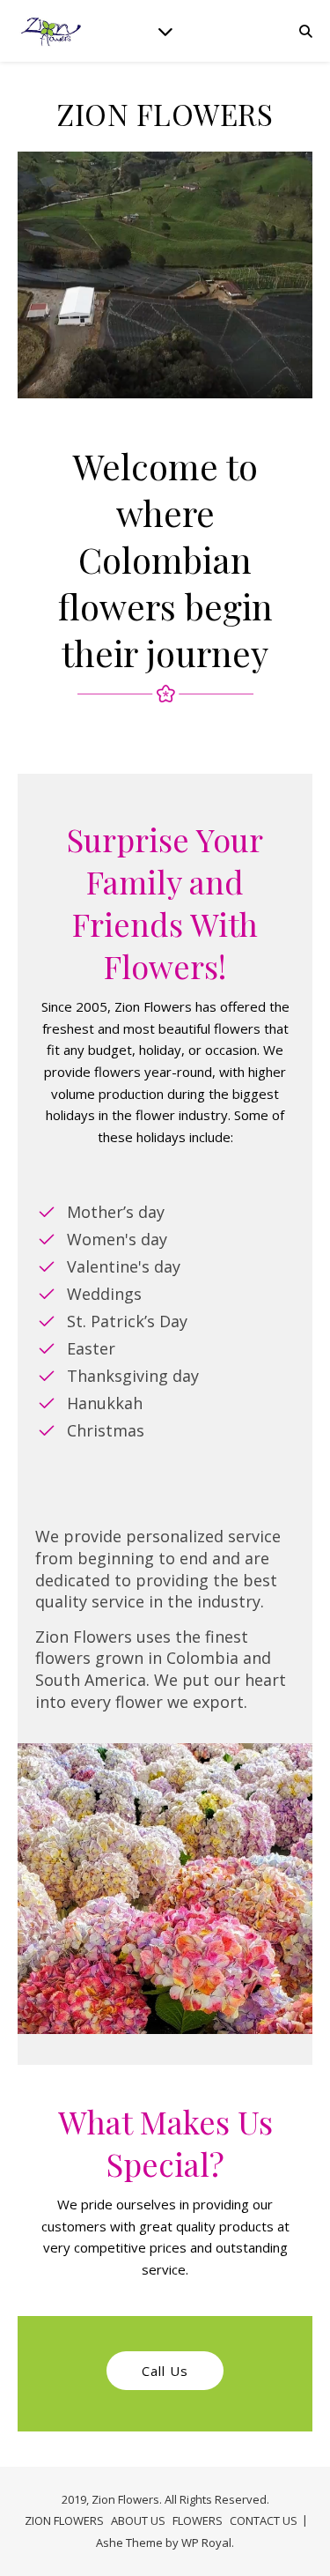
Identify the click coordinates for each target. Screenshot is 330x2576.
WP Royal (206, 2543)
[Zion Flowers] (53, 31)
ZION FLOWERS (64, 2520)
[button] (165, 2371)
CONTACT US (264, 2520)
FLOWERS (198, 2520)
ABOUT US (138, 2520)
